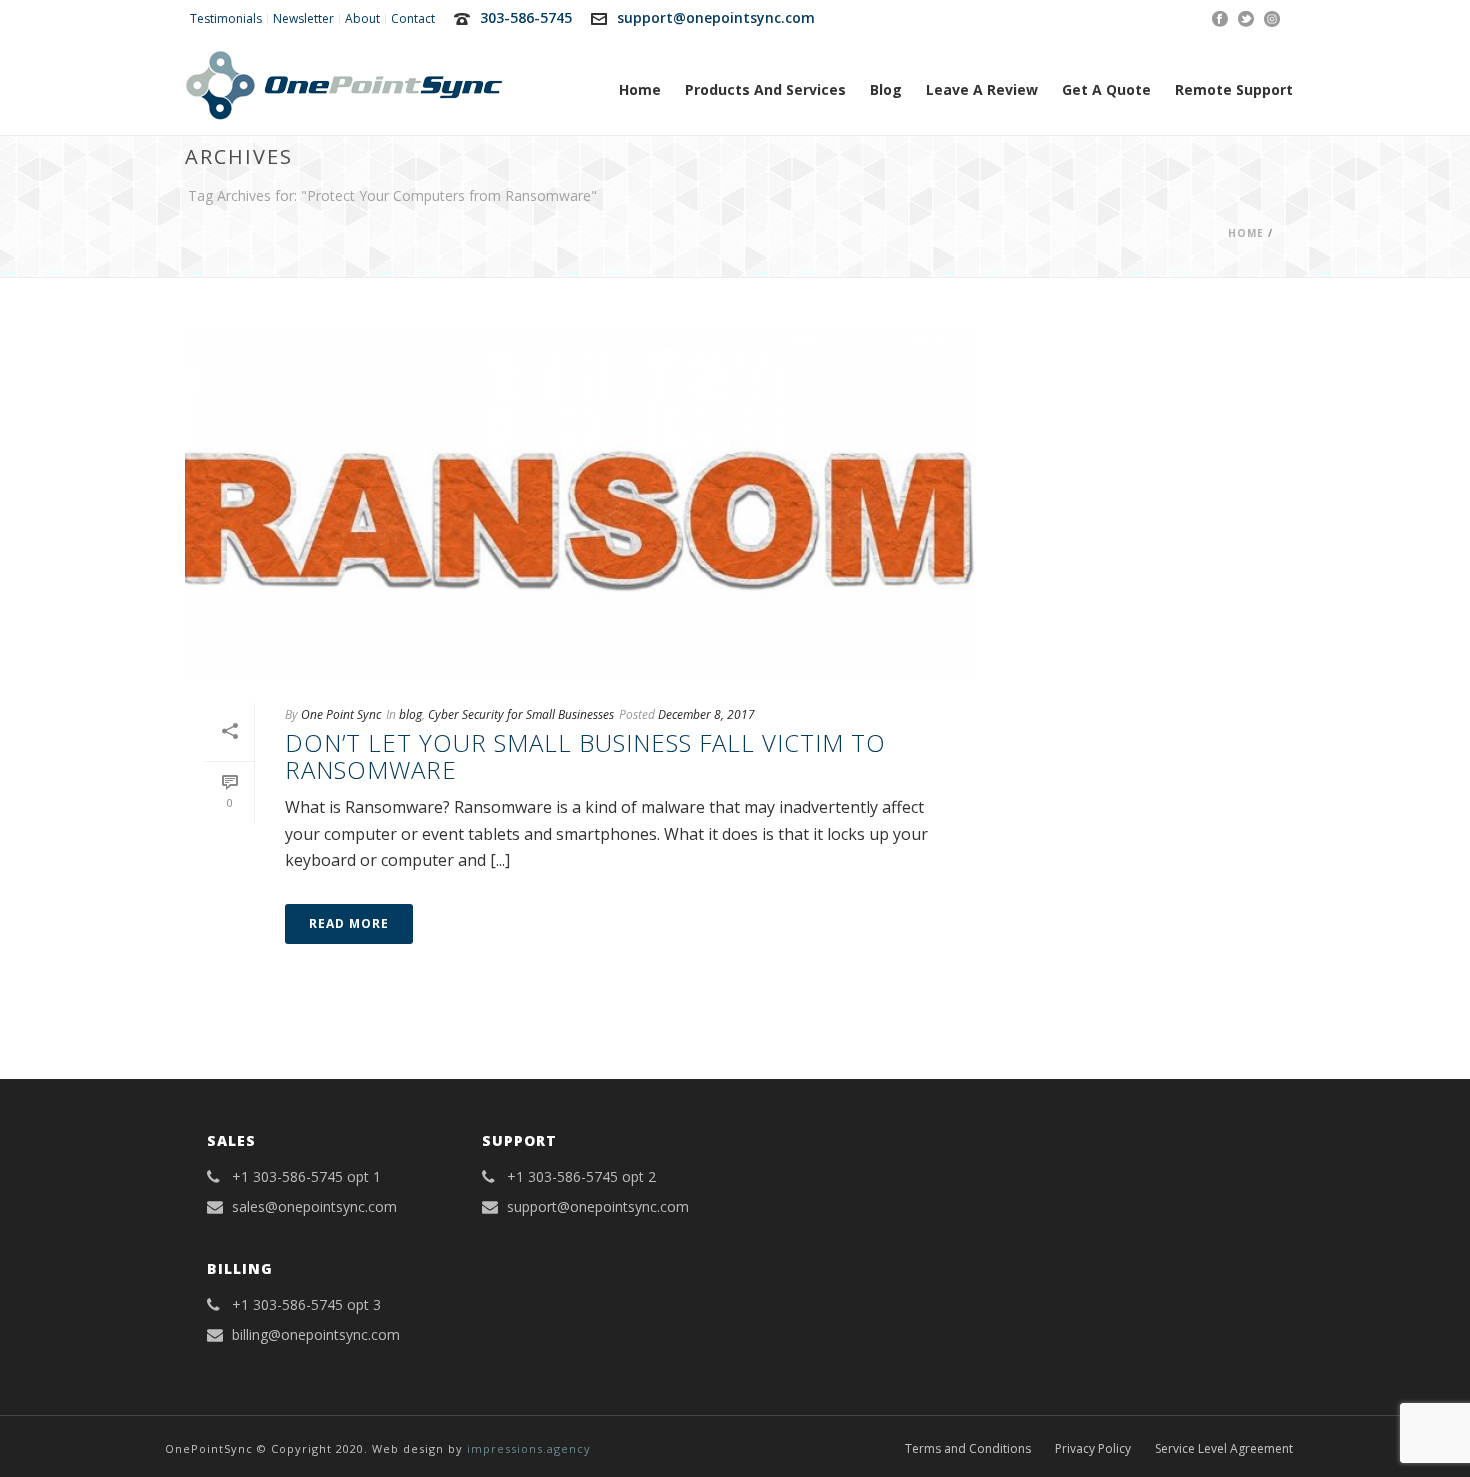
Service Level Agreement (1224, 1449)
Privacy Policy (1093, 1449)
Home (640, 89)
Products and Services (765, 89)
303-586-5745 (526, 17)
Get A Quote (1106, 89)
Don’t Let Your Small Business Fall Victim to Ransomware (585, 755)
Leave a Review (982, 89)
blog (410, 714)
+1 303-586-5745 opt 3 (306, 1305)
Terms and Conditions (968, 1449)
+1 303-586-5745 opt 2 (581, 1177)
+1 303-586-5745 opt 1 (306, 1177)
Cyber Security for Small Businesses (521, 714)
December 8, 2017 (706, 714)
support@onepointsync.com (716, 17)
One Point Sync (341, 714)
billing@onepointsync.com (316, 1335)
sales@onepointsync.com (314, 1207)
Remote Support (1234, 89)
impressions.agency (529, 1448)
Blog (886, 89)
